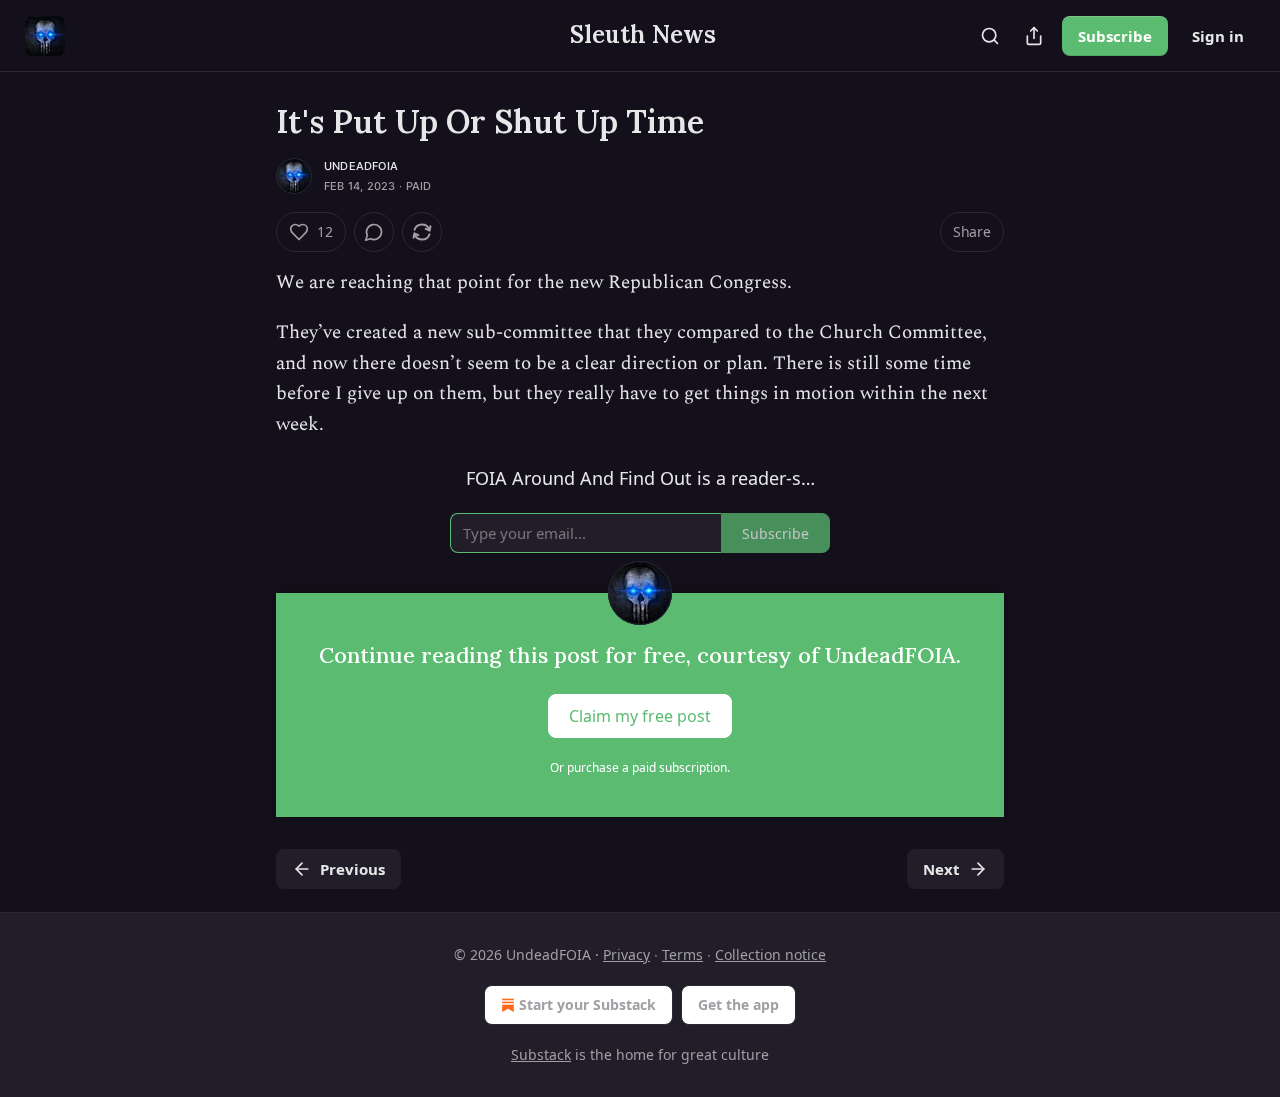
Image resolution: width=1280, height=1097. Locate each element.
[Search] (990, 36)
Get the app (738, 1004)
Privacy (626, 954)
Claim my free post (640, 715)
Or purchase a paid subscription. (640, 767)
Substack (541, 1054)
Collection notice (770, 954)
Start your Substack (587, 1004)
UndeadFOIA (361, 166)
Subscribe (1115, 36)
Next (941, 869)
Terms (682, 954)
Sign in (1218, 36)
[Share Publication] (1034, 36)
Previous (352, 869)
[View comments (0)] (374, 232)
